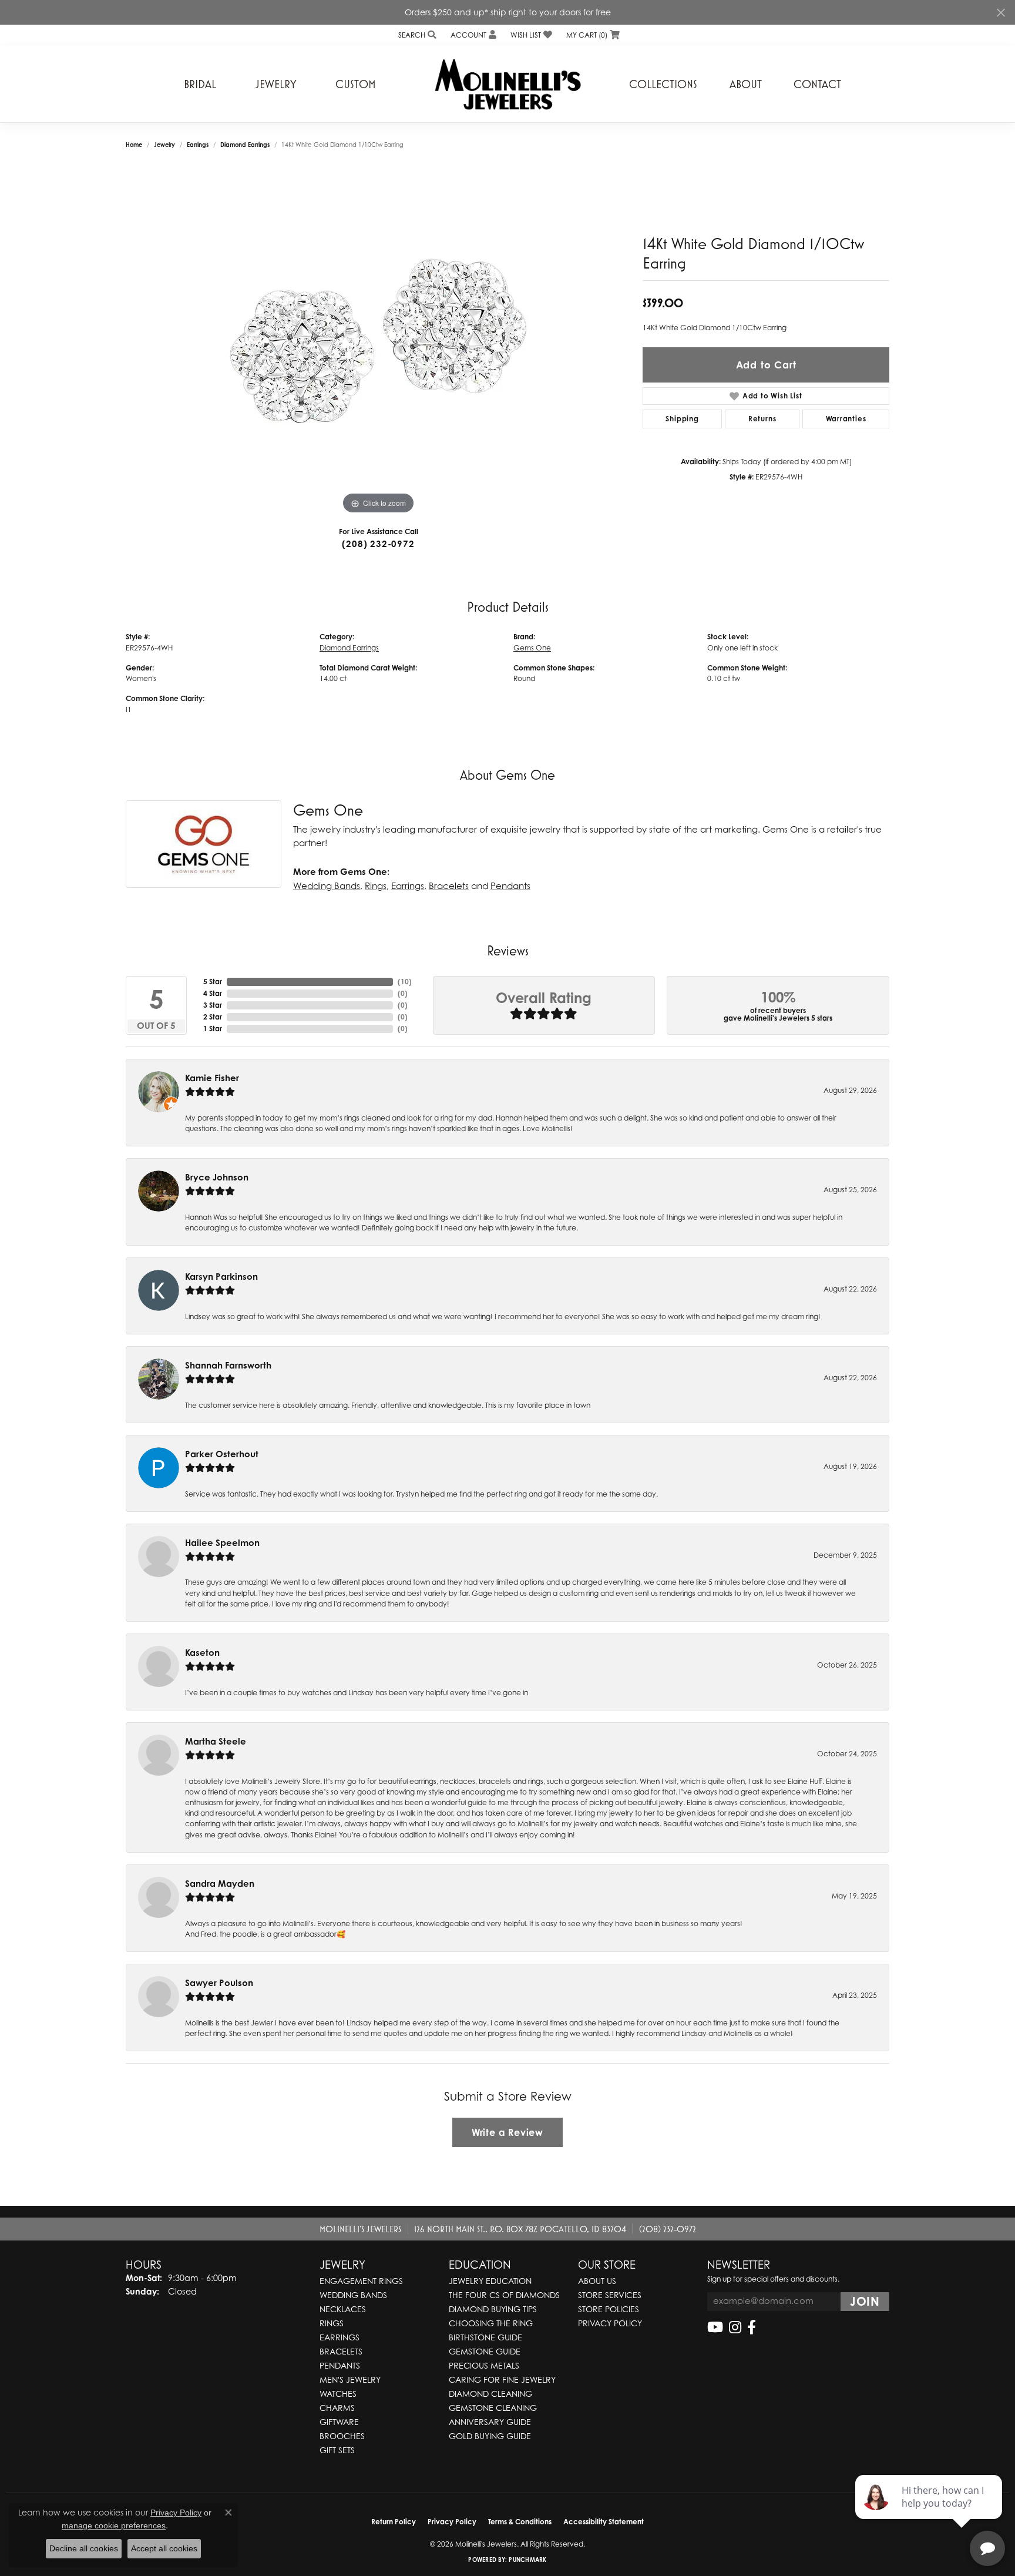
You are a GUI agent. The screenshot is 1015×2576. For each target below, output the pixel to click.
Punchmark (527, 2560)
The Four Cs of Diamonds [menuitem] (504, 2295)
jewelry (164, 145)
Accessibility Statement (604, 2522)
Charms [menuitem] (337, 2408)
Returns (762, 419)
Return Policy (394, 2522)
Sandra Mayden (220, 1884)
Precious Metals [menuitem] (484, 2365)
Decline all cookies (84, 2548)
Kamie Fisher (212, 1078)
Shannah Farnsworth (228, 1365)
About (746, 84)
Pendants (510, 885)
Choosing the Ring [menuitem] (491, 2323)
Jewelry (276, 84)
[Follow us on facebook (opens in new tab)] (752, 2327)
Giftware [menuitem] (339, 2422)
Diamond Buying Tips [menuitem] (493, 2309)
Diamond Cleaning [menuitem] (490, 2394)
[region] (378, 341)
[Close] (1001, 13)
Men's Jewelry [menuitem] (350, 2379)
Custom (356, 84)
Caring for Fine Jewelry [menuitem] (502, 2379)
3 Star (213, 1005)
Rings (376, 885)
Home (134, 145)
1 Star (213, 1029)
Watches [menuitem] (338, 2394)
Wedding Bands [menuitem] (353, 2295)
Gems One (532, 648)
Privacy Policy (610, 2323)
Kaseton (202, 1653)
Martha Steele (216, 1741)
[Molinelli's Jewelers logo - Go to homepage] (508, 84)
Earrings (198, 145)
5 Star (213, 982)
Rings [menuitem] (332, 2323)
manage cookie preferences (114, 2525)
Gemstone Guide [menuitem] (485, 2351)
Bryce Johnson (217, 1177)
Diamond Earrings (245, 145)
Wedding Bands (327, 885)
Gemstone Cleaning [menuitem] (493, 2408)
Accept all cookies (164, 2548)
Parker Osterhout (222, 1454)
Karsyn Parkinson (221, 1277)
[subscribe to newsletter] (865, 2302)
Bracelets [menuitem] (341, 2351)
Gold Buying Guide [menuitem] (490, 2436)
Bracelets (449, 885)
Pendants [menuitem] (340, 2365)
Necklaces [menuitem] (343, 2309)
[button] (416, 35)
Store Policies (609, 2309)
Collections (663, 84)
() (405, 982)
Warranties (846, 419)
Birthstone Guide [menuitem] (485, 2337)
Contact (817, 84)
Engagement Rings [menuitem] (361, 2281)
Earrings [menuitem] (340, 2337)
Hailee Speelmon (222, 1543)
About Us (597, 2281)
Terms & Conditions (520, 2522)
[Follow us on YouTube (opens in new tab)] (715, 2327)
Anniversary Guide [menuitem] (490, 2422)
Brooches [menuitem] (342, 2436)
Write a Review (508, 2132)
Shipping (682, 419)
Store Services (610, 2295)
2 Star (213, 1017)
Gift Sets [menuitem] (337, 2450)
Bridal (200, 84)
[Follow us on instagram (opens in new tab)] (735, 2327)
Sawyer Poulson (219, 1983)
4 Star (213, 993)
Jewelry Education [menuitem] (490, 2281)
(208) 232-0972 (378, 544)
